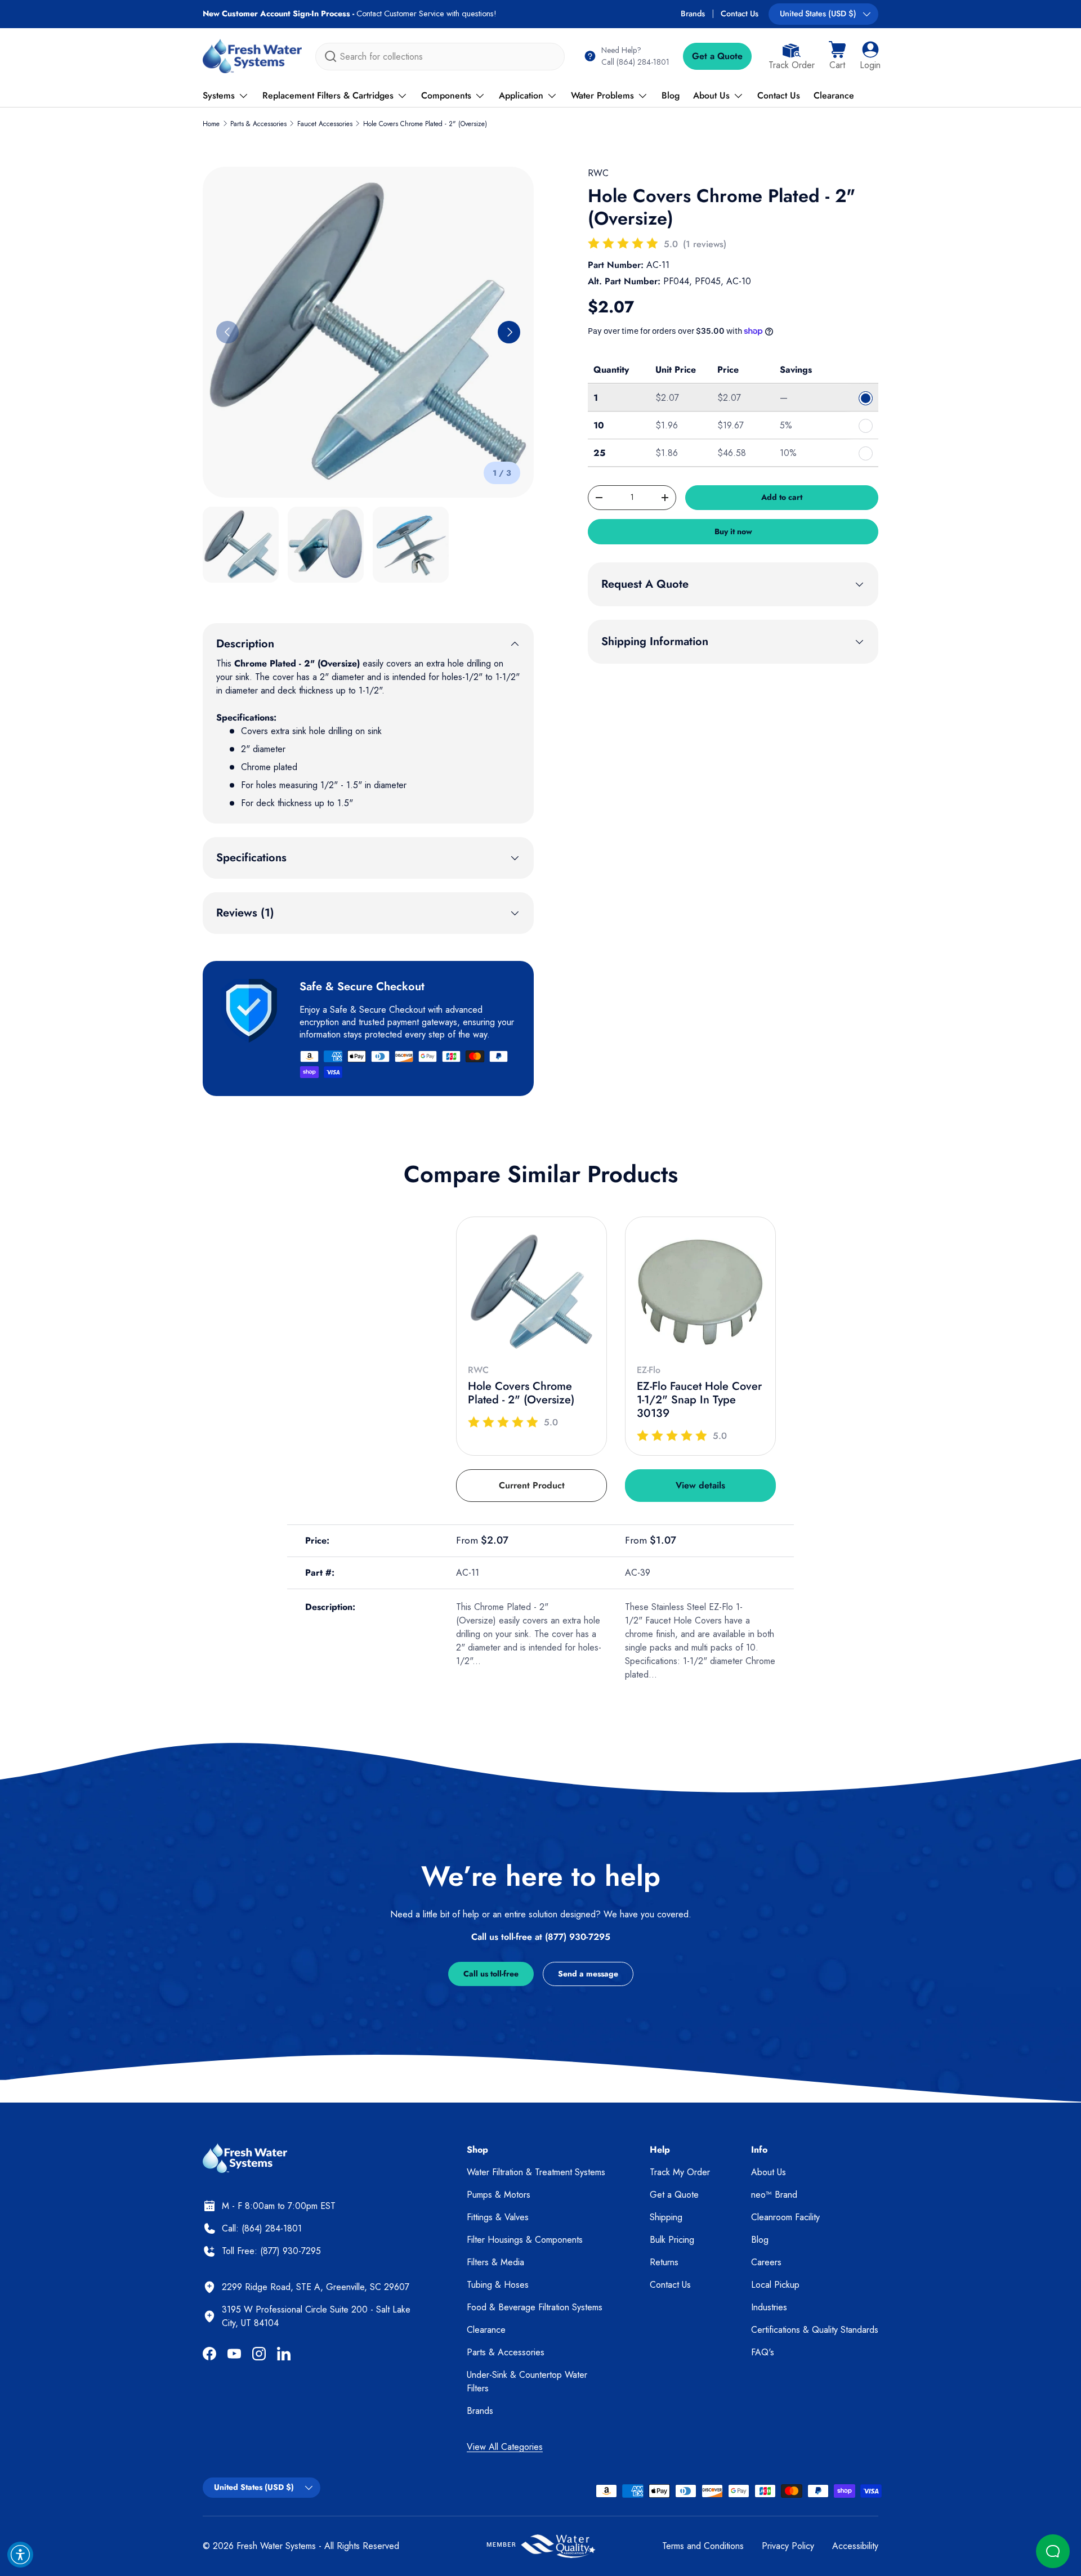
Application (521, 95)
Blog (671, 95)
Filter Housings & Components (525, 2240)
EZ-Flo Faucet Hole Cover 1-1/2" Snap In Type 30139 (699, 1400)
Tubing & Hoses (498, 2285)
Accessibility (855, 2546)
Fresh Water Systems (276, 2546)
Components (446, 95)
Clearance (834, 95)
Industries (769, 2307)
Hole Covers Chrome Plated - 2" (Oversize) (425, 124)
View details (700, 1485)
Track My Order (680, 2172)
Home (211, 124)
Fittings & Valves (498, 2217)
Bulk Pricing (672, 2240)
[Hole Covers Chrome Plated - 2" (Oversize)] (531, 1292)
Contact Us (740, 14)
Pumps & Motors (499, 2195)
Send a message (588, 1974)
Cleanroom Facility (785, 2217)
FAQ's (763, 2352)
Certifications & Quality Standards (815, 2330)
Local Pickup (775, 2285)
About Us (711, 95)
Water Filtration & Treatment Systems (536, 2172)
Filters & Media (495, 2262)
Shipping (666, 2217)
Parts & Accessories (258, 124)
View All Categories (505, 2447)
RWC (598, 173)
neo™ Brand (774, 2195)
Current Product (532, 1485)
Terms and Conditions (703, 2546)
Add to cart (782, 497)
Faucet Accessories (325, 124)
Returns (664, 2262)
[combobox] (440, 57)
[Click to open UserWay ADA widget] (20, 2555)
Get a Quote (717, 56)
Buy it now (733, 531)
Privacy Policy (788, 2546)
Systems (219, 95)
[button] (837, 56)
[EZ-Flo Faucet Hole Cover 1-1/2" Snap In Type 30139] (700, 1292)
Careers (766, 2262)
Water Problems (602, 95)
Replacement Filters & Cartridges (328, 95)
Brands (693, 14)
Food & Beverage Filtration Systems (535, 2307)
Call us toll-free (491, 1974)
